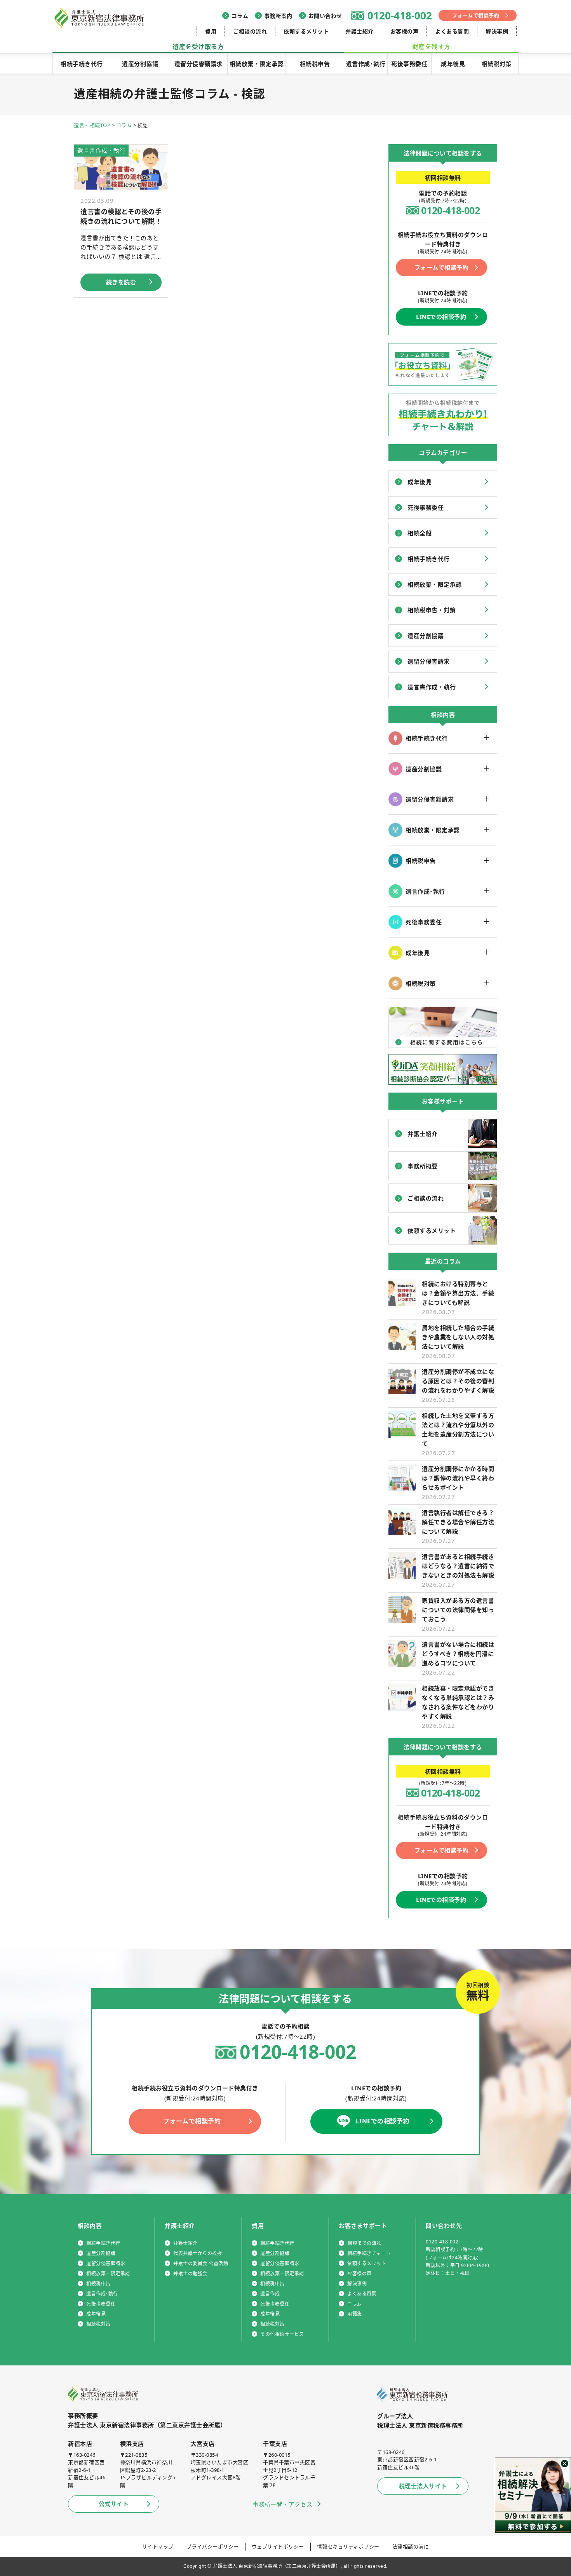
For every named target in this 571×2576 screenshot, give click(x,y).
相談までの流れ (364, 2243)
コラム (240, 16)
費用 (211, 31)
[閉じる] (565, 2464)
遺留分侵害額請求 (198, 64)
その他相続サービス (282, 2334)
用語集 (355, 2314)
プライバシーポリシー (213, 2546)
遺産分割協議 (140, 64)
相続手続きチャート (369, 2253)
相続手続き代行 (82, 64)
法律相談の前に (411, 2546)
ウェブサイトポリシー (278, 2546)
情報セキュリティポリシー (348, 2546)
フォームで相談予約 (476, 15)
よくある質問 (452, 31)
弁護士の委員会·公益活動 (201, 2263)
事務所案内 (278, 16)
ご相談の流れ (250, 31)
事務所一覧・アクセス (282, 2504)
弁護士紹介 (359, 31)
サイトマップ (158, 2546)
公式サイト (114, 2504)
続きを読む (121, 282)
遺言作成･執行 (366, 64)
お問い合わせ (325, 16)
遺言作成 (270, 2294)
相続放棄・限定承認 (257, 64)
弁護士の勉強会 (190, 2274)
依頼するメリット (306, 31)
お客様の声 (405, 31)
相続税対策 (497, 64)
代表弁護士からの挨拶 (198, 2253)
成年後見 (453, 64)
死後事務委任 (409, 64)
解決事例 (497, 31)
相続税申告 (315, 64)
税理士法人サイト (423, 2486)
